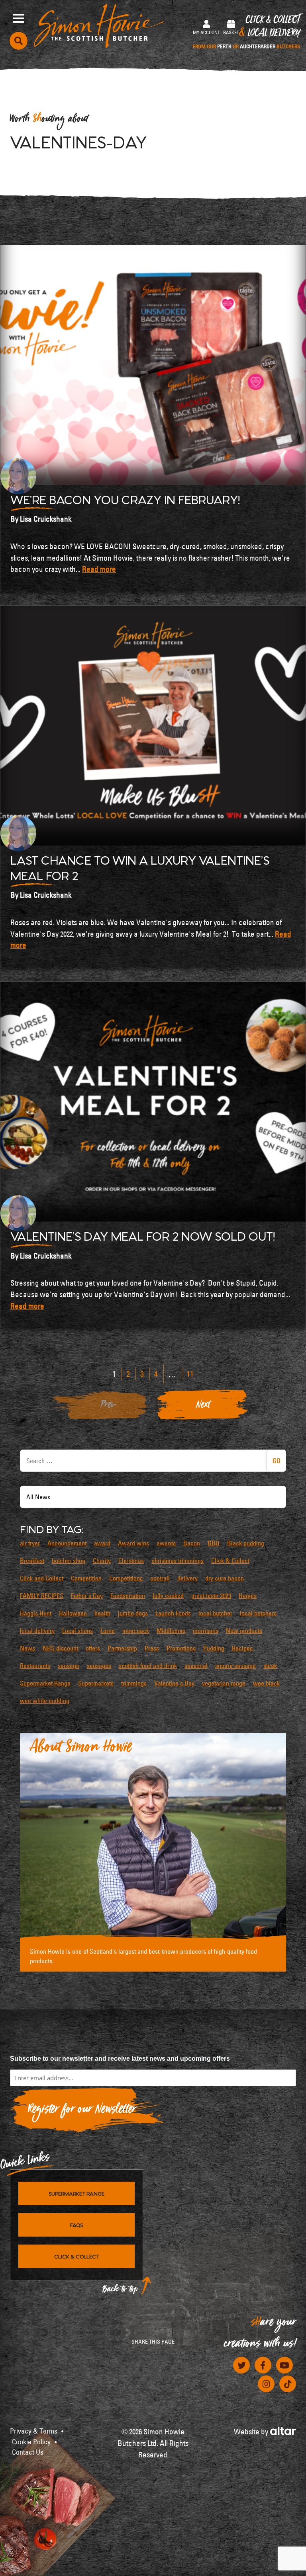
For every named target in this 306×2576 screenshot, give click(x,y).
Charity (102, 1561)
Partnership (122, 1648)
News (27, 1648)
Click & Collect (246, 32)
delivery (187, 1578)
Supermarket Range (45, 1683)
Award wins (133, 1543)
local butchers (258, 1613)
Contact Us (28, 2452)
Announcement (67, 1543)
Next (203, 1407)
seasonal (196, 1666)
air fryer (30, 1543)
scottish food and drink (148, 1666)
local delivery (37, 1631)
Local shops (77, 1631)
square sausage (235, 1666)
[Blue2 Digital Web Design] (283, 2430)
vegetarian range (224, 1683)
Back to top (120, 2291)
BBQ (214, 1543)
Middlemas (171, 1631)
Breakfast (32, 1561)
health (102, 1613)
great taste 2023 (211, 1596)
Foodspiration (128, 1596)
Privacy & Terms (34, 2431)
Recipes (242, 1648)
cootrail (160, 1578)
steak (270, 1666)
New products (244, 1631)
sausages (99, 1666)
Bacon (192, 1543)
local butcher (215, 1613)
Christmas (131, 1561)
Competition (86, 1578)
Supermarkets (96, 1683)
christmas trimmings (178, 1561)
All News (38, 1497)
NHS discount (60, 1648)
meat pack (136, 1631)
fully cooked (168, 1596)
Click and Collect (42, 1578)
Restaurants (35, 1666)
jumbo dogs (133, 1613)
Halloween (73, 1613)
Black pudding (246, 1543)
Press (152, 1648)
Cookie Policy (31, 2442)
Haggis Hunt (36, 1613)
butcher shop (69, 1561)
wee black (266, 1683)
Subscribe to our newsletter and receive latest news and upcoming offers (120, 2059)
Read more (99, 569)
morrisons (206, 1631)
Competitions (126, 1578)
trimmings (134, 1683)
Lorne (108, 1631)
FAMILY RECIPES (42, 1596)
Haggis (248, 1596)
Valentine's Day (174, 1683)
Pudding (214, 1648)
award (102, 1543)
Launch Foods (173, 1613)
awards (166, 1543)
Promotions (181, 1648)
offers (93, 1648)
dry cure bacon (225, 1578)
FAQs (76, 2225)
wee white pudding (45, 1701)
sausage (69, 1666)
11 (190, 1374)
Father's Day (87, 1596)
